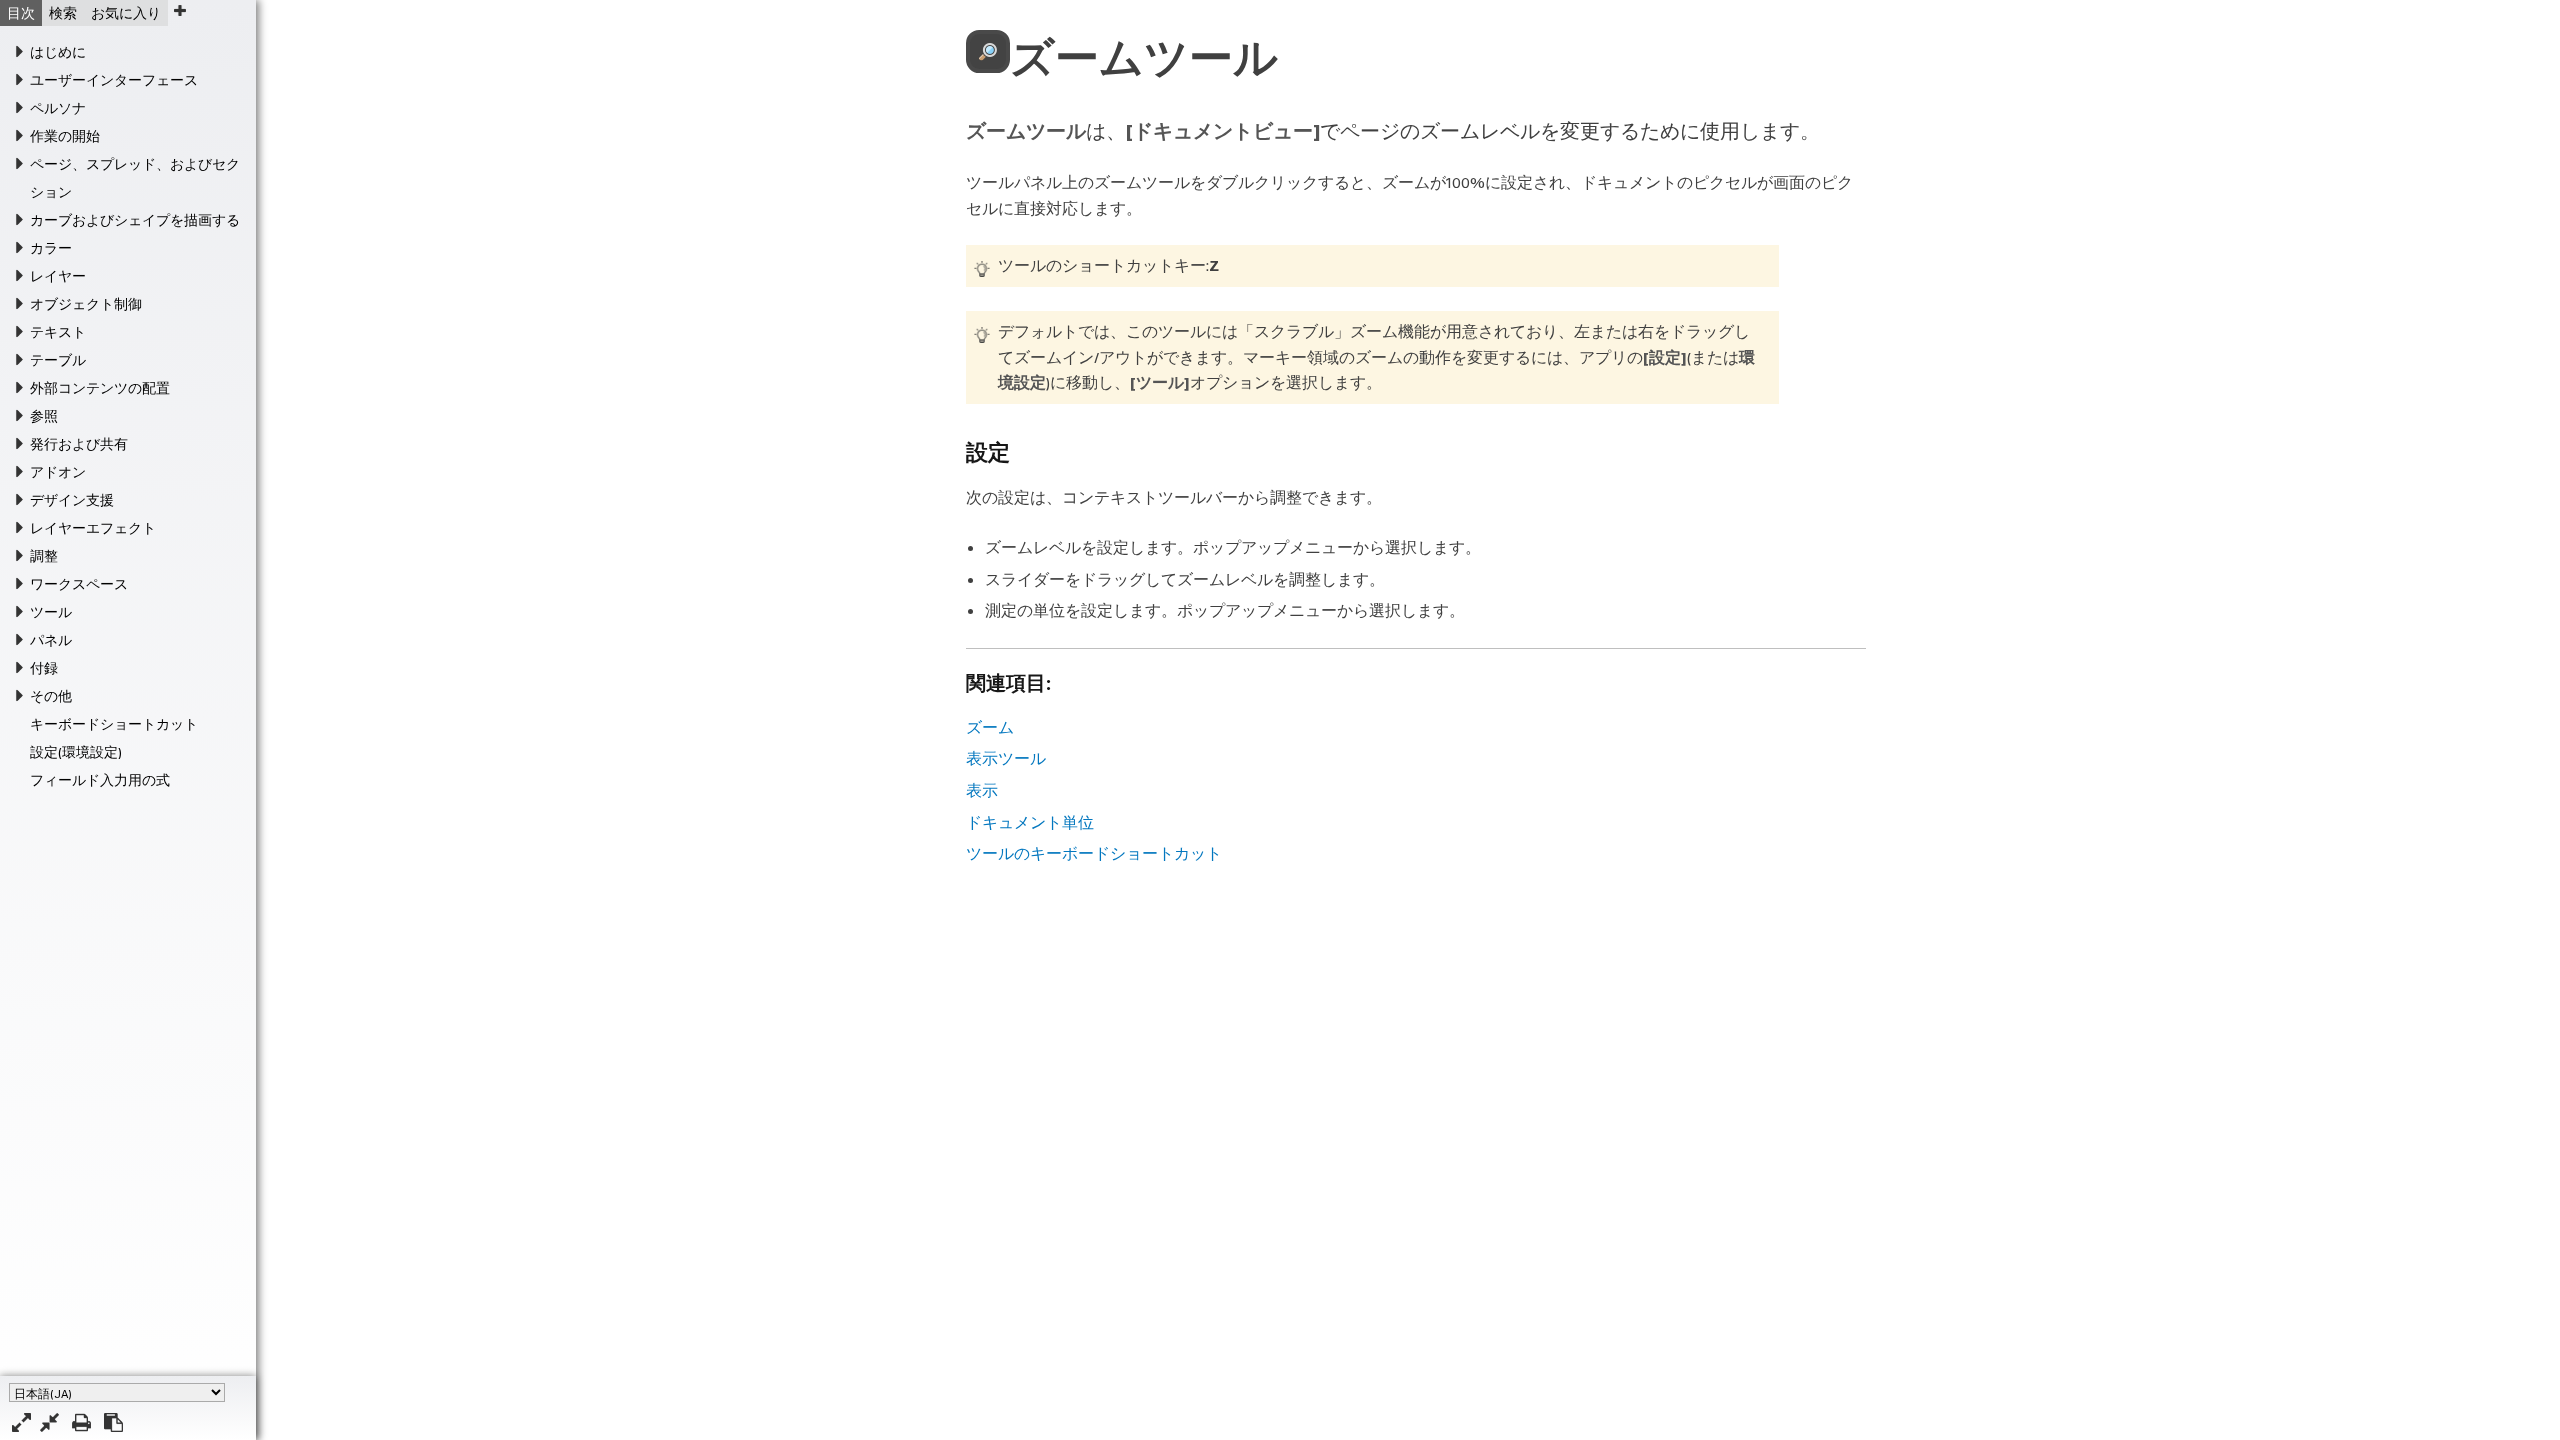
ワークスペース (79, 584)
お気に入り (126, 13)
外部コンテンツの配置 (100, 388)
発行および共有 (79, 444)
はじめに (58, 52)
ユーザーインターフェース (114, 80)
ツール (51, 612)
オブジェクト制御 (86, 304)
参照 (44, 416)
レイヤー (58, 276)
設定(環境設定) (76, 752)
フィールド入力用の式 (100, 780)
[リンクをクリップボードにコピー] (113, 1422)
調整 (44, 556)
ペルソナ (58, 108)
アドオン (58, 472)
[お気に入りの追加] (179, 10)
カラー (51, 248)
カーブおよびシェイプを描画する (135, 220)
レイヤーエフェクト (93, 528)
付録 (44, 668)
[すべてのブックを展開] (21, 1422)
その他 (51, 696)
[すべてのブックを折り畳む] (49, 1422)
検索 (63, 13)
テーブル (58, 360)
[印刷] (81, 1422)
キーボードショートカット (114, 724)
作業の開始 (65, 136)
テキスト (58, 332)
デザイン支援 (72, 500)
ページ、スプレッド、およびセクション (135, 178)
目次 (21, 13)
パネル (51, 640)
